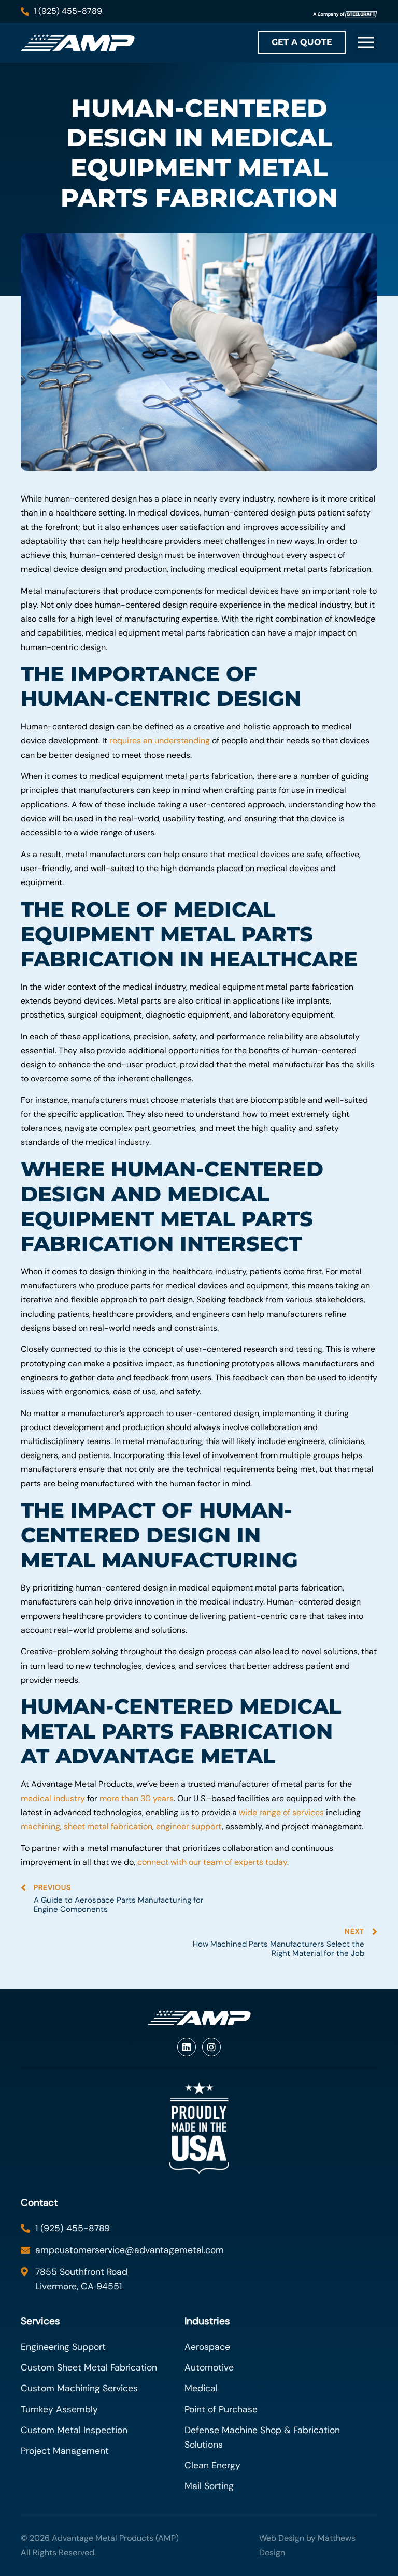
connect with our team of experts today (212, 1862)
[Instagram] (211, 2047)
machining (40, 1826)
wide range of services (281, 1812)
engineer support (189, 1826)
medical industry (53, 1798)
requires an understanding (160, 740)
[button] (366, 43)
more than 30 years (137, 1798)
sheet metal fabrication (108, 1826)
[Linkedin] (187, 2047)
